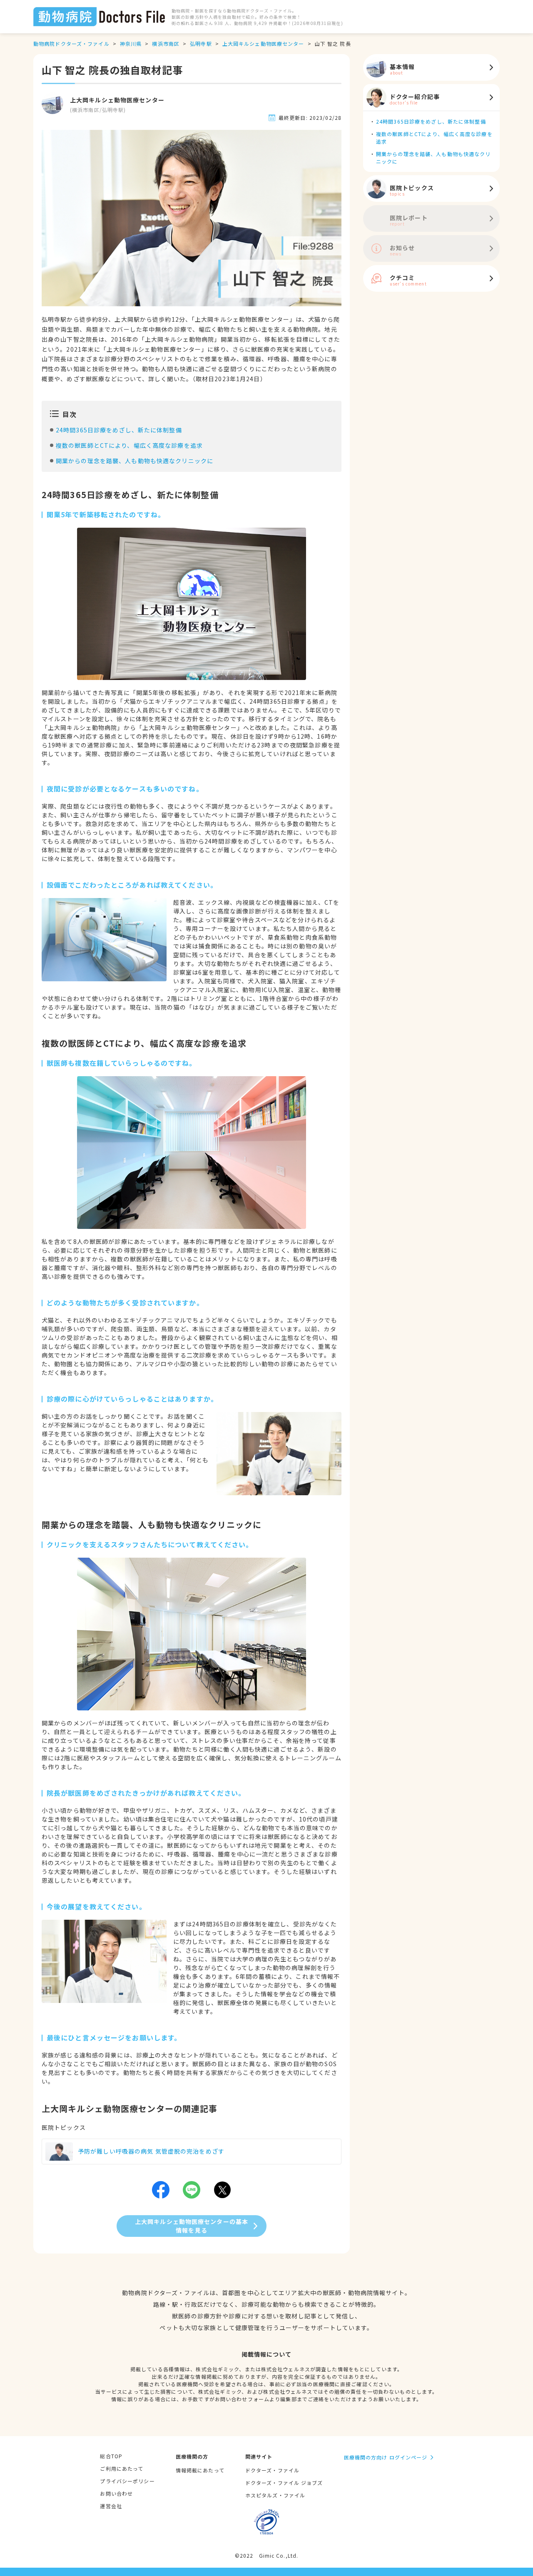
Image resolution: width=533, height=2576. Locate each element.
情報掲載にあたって (200, 2470)
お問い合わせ (116, 2493)
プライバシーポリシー (127, 2481)
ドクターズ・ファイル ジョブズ (284, 2483)
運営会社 (111, 2506)
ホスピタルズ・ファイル (275, 2495)
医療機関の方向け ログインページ (386, 2457)
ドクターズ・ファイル (272, 2470)
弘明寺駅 (201, 43)
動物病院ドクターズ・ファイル (71, 43)
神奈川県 (131, 43)
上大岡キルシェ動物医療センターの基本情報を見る (192, 2226)
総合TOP (111, 2456)
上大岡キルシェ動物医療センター (263, 43)
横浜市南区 (166, 43)
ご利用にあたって (122, 2468)
